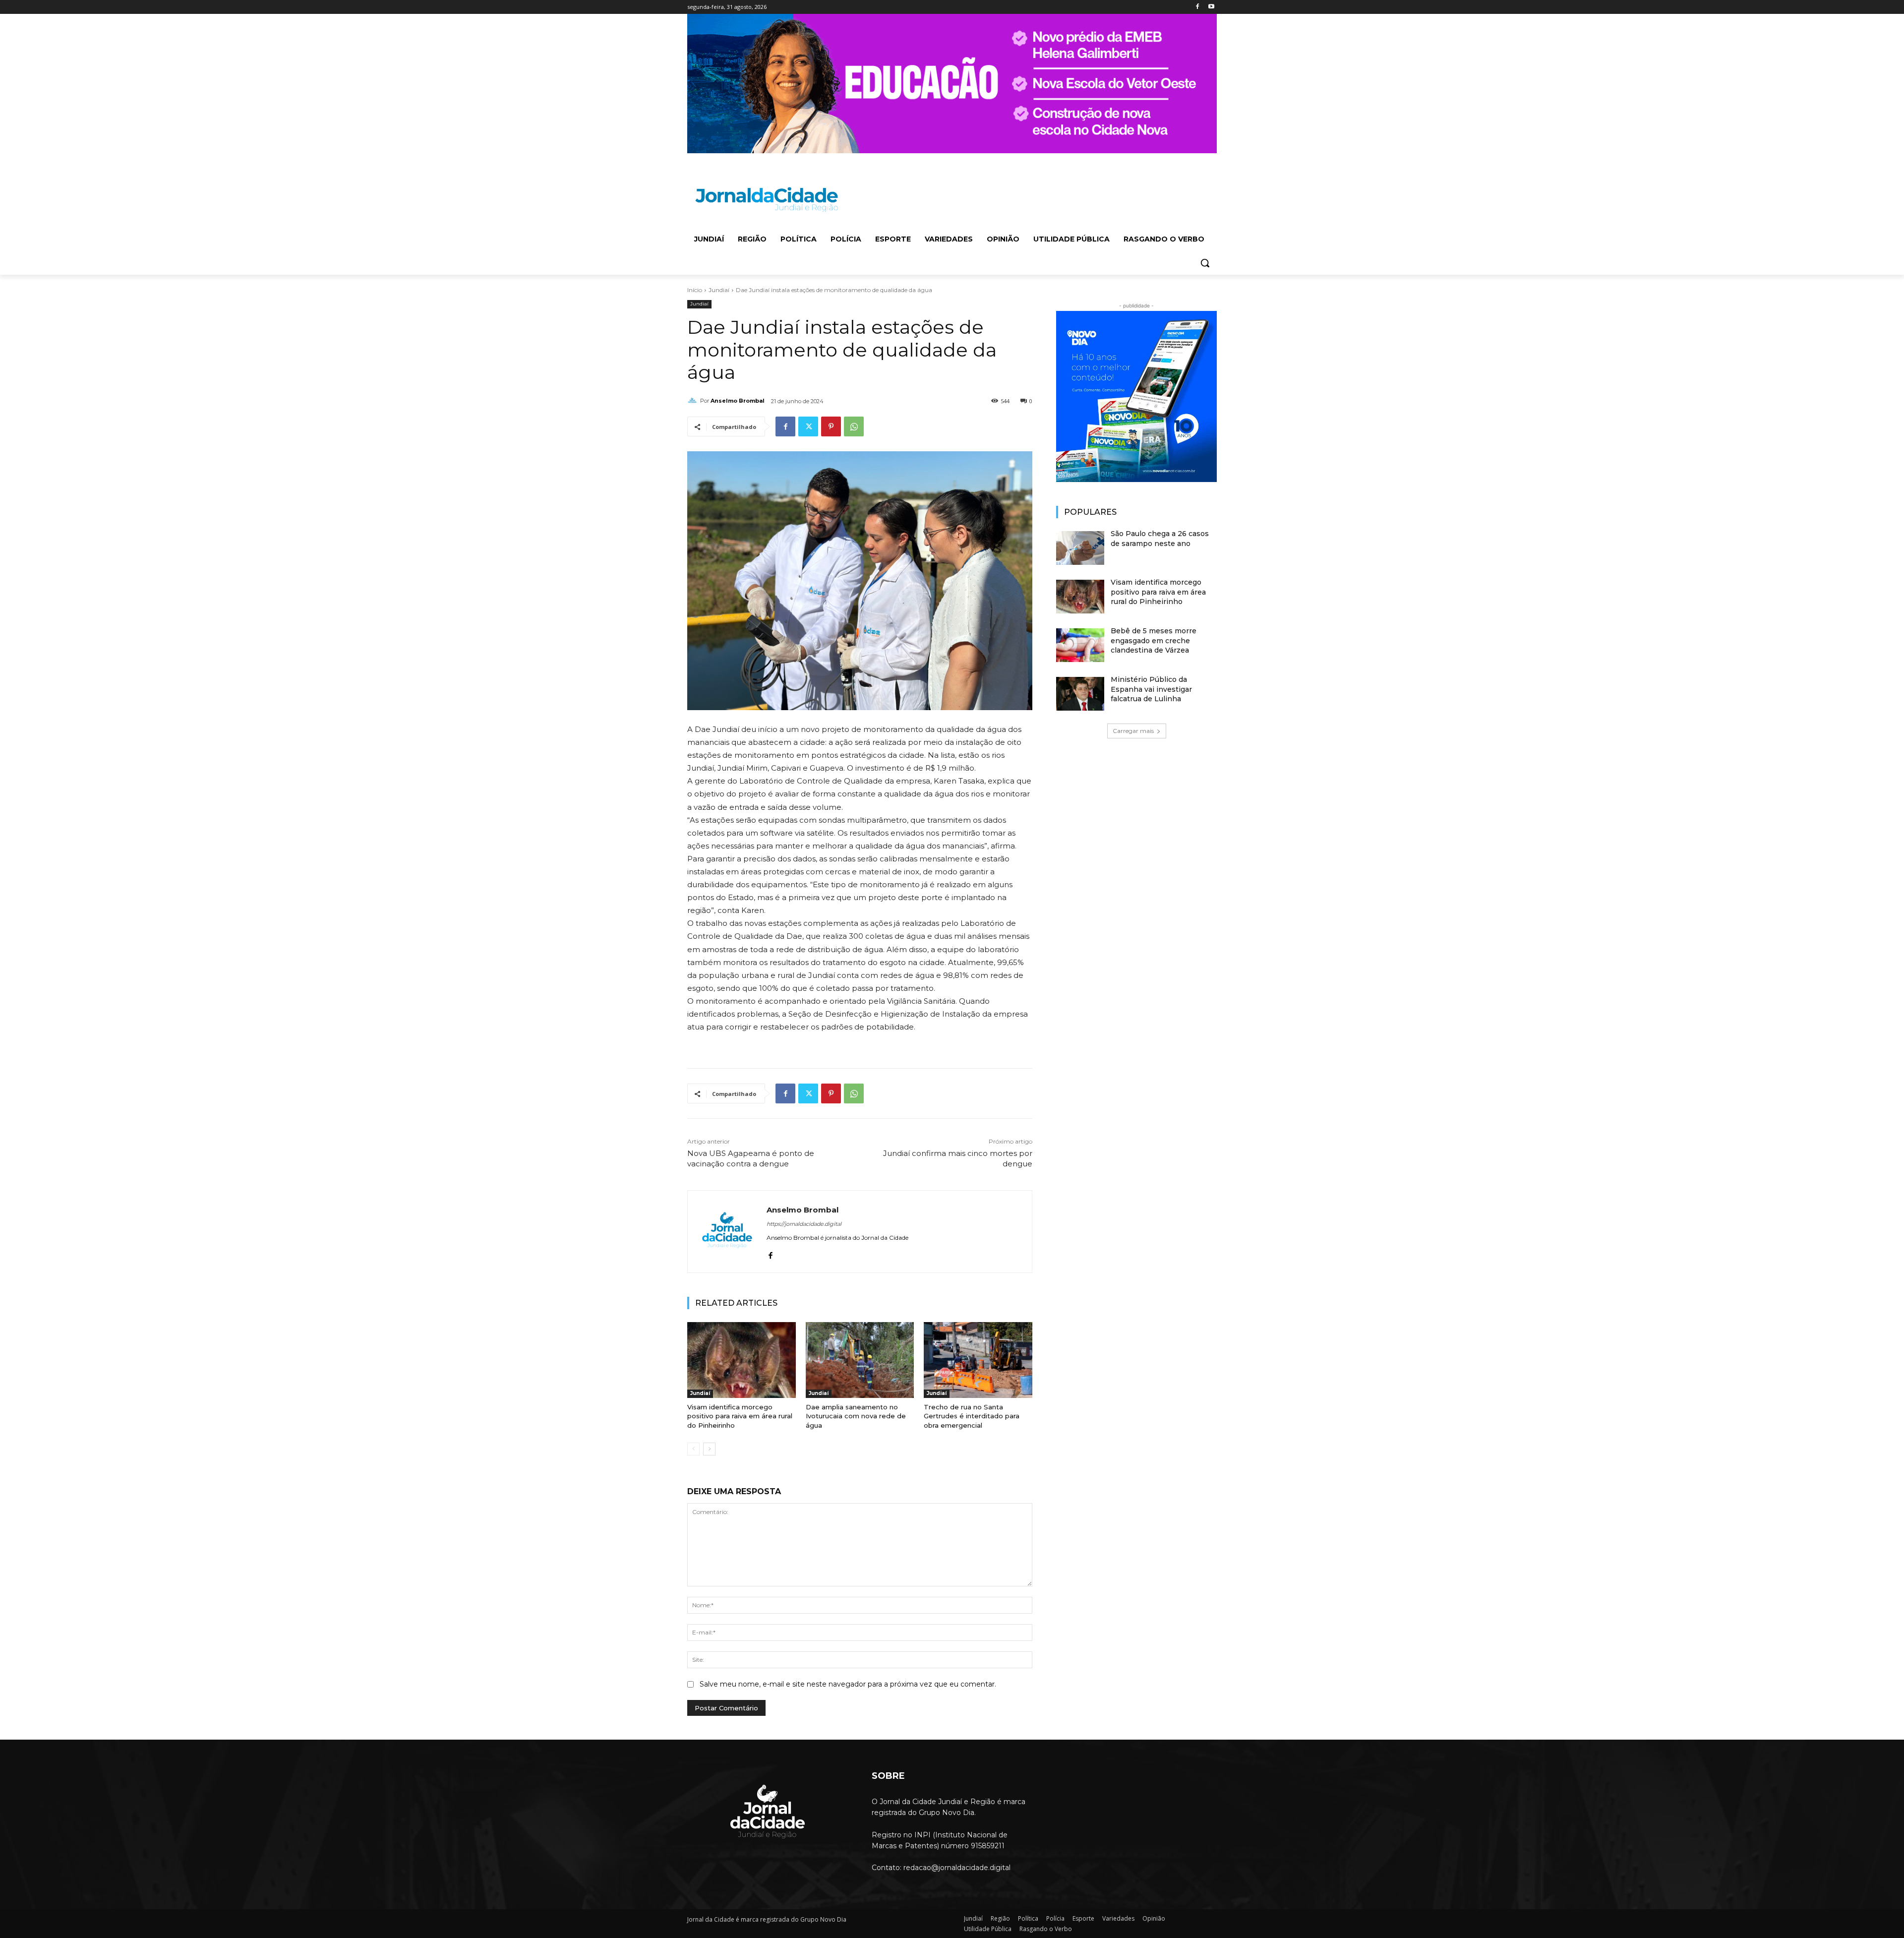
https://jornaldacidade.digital (804, 1224)
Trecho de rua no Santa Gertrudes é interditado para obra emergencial (972, 1416)
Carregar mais (1133, 731)
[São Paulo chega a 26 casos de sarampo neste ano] (1080, 548)
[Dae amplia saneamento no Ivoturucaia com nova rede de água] (860, 1360)
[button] (1205, 263)
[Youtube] (1211, 7)
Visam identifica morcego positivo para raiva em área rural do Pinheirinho (740, 1416)
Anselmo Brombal (738, 401)
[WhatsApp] (854, 426)
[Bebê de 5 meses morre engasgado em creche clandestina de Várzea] (1080, 645)
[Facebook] (1197, 7)
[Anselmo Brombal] (694, 401)
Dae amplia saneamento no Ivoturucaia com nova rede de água (856, 1416)
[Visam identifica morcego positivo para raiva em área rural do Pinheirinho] (742, 1360)
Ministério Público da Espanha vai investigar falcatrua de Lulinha (1151, 689)
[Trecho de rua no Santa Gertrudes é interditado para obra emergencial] (978, 1360)
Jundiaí (719, 290)
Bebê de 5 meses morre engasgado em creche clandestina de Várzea (1154, 640)
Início (695, 290)
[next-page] (709, 1449)
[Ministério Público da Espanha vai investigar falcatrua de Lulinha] (1080, 694)
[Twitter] (808, 426)
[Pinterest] (831, 426)
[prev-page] (693, 1449)
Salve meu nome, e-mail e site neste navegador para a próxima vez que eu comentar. (848, 1684)
